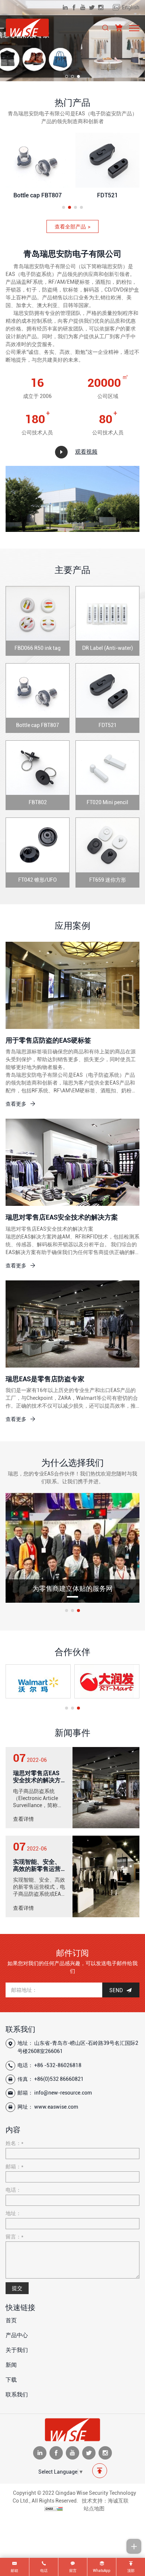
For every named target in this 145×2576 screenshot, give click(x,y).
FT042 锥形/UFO (38, 880)
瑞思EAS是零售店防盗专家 (45, 1379)
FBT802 (38, 195)
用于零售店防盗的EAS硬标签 (48, 1040)
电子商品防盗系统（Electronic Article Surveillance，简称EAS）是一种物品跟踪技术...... (39, 1805)
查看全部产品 (70, 227)
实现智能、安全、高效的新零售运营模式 (37, 1869)
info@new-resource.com (63, 2093)
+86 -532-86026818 (58, 2065)
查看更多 (16, 1104)
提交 (17, 2288)
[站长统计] (54, 2508)
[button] (67, 76)
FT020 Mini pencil (107, 195)
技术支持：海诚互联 (105, 2501)
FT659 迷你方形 (108, 880)
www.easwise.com (56, 2107)
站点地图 (94, 2508)
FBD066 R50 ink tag (38, 648)
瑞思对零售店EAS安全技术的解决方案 (62, 1217)
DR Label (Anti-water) (108, 648)
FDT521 (108, 725)
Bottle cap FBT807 (38, 725)
